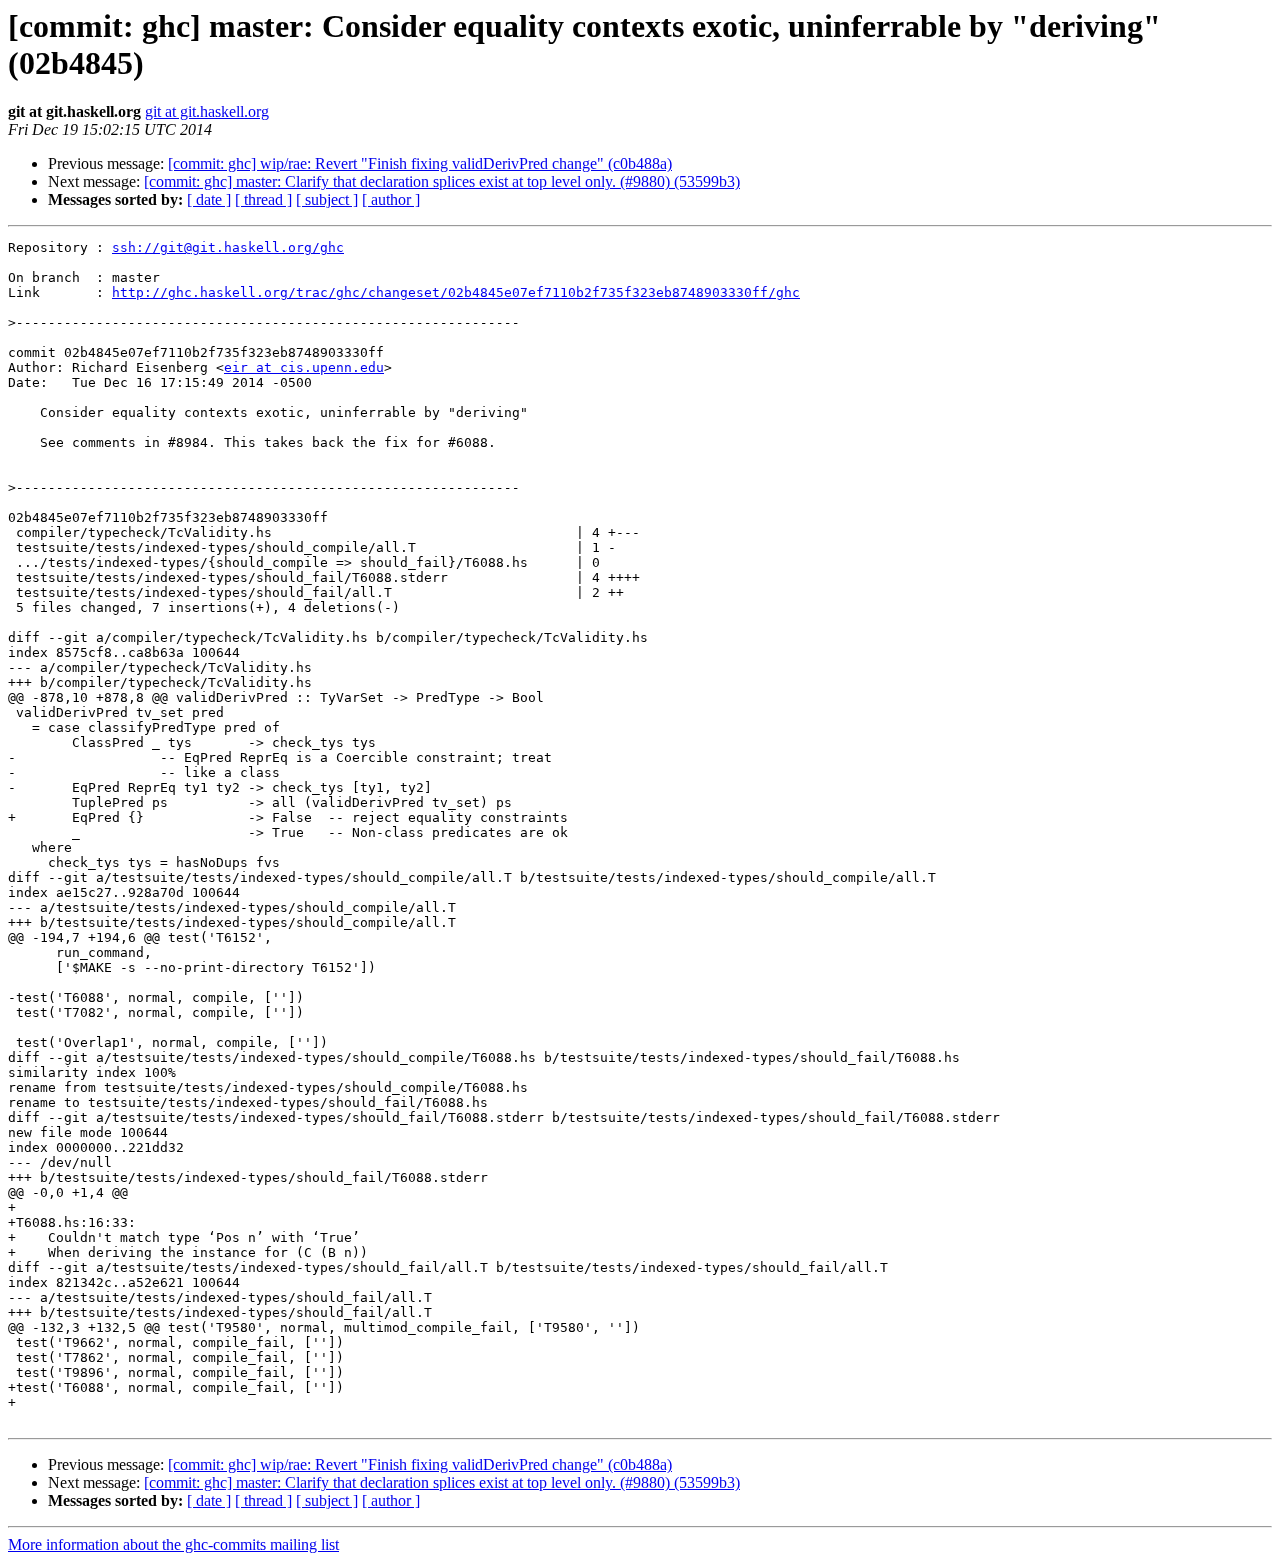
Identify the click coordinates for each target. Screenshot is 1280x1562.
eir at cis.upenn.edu (304, 367)
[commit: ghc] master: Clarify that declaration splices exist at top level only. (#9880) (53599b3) (442, 181)
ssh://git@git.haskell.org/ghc (228, 247)
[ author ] (391, 199)
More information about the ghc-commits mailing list (173, 1544)
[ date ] (209, 199)
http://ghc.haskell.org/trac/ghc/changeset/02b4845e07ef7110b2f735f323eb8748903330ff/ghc (456, 292)
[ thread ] (263, 199)
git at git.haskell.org (207, 111)
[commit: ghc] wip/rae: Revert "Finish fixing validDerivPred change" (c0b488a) (420, 163)
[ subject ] (327, 199)
